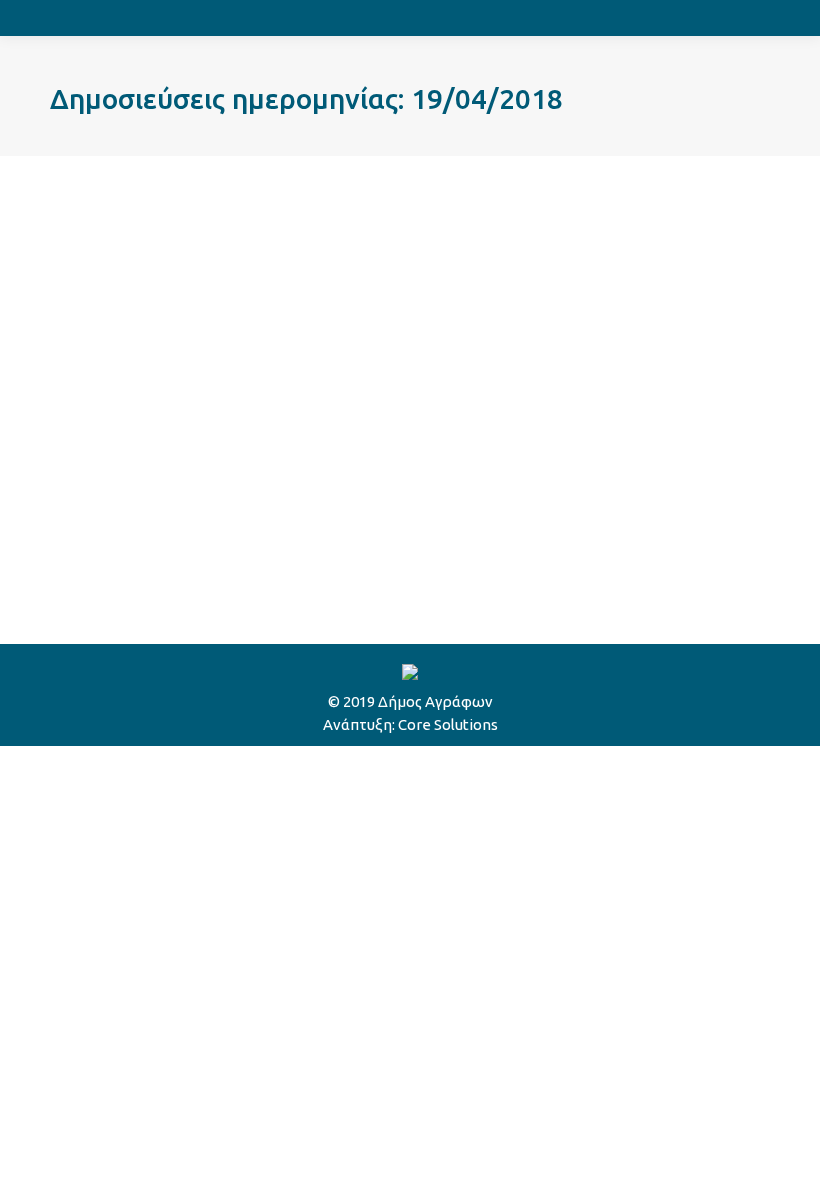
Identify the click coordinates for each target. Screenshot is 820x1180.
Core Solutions (448, 724)
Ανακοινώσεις (123, 486)
